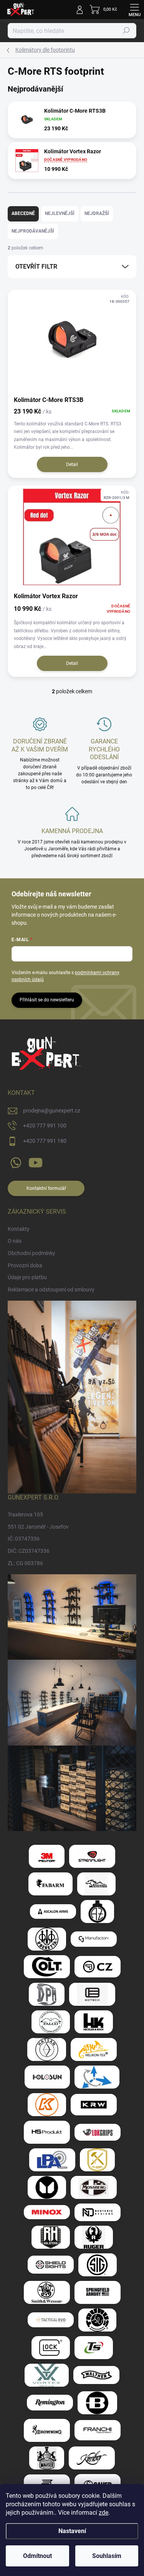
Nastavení (72, 2531)
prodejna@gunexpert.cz (52, 1111)
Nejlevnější (60, 213)
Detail (72, 464)
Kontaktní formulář (46, 1188)
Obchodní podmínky (31, 1253)
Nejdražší (97, 213)
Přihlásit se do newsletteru (47, 1000)
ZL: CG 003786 (25, 1563)
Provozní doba (25, 1265)
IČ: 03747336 (24, 1539)
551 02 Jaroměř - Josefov (38, 1527)
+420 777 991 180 (45, 1141)
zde (103, 2513)
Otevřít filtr (36, 267)
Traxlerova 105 (25, 1514)
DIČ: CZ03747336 (29, 1551)
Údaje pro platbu (27, 1277)
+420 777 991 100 (45, 1126)
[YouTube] (36, 1161)
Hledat (126, 31)
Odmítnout (37, 2556)
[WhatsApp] (14, 1161)
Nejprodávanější (33, 231)
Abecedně (23, 213)
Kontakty (19, 1229)
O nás (15, 1241)
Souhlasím (107, 2556)
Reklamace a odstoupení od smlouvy (51, 1290)
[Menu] (134, 10)
